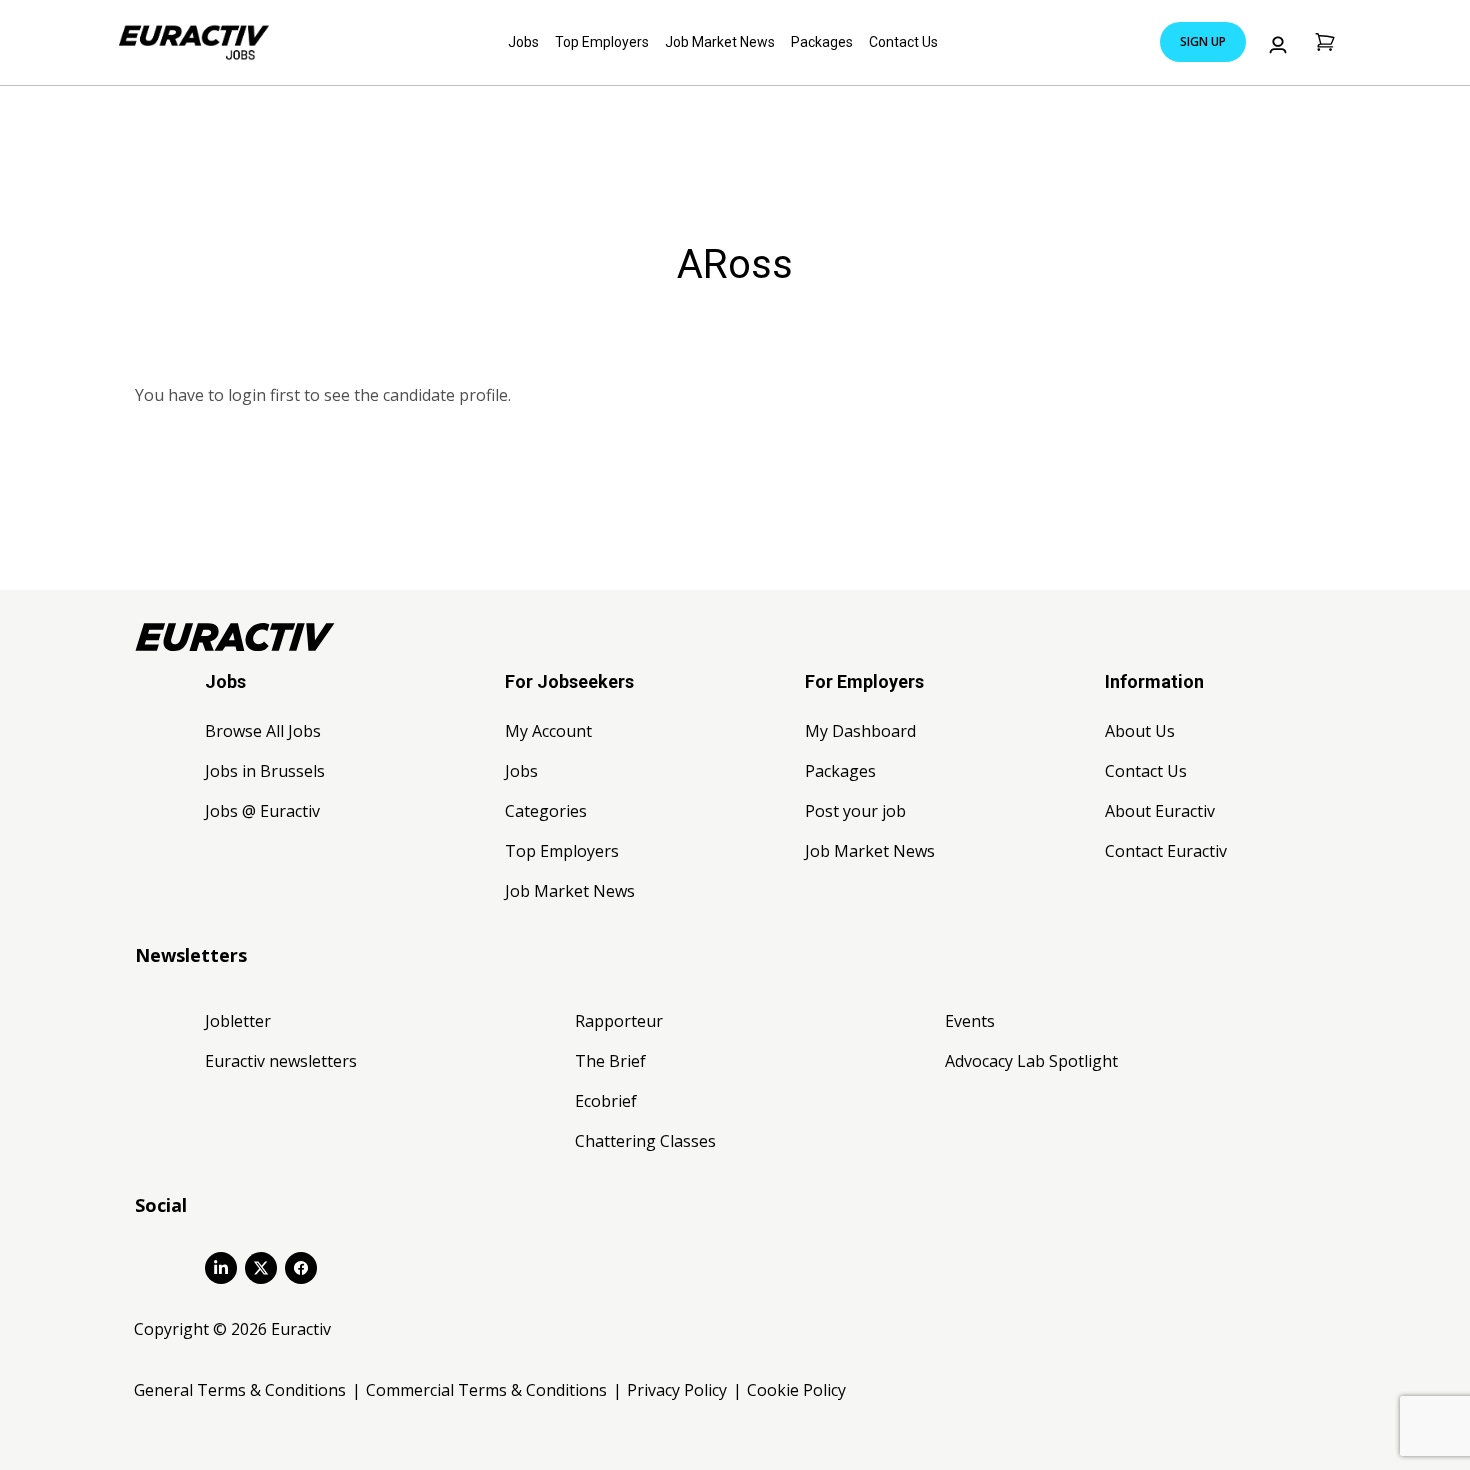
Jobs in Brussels (265, 771)
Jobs (523, 42)
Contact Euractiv (1166, 851)
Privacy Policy (677, 1390)
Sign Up (1203, 41)
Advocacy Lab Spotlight (1031, 1061)
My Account (548, 731)
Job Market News (720, 42)
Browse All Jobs (263, 731)
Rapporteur (619, 1021)
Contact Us (903, 42)
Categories (546, 811)
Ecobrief (606, 1101)
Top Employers (602, 42)
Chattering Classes (645, 1141)
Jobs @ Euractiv (262, 811)
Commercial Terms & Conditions (486, 1390)
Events (970, 1021)
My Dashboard (860, 731)
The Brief (610, 1061)
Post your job (855, 811)
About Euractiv (1160, 811)
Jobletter (238, 1021)
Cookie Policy (796, 1390)
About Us (1140, 731)
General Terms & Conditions (240, 1390)
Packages (822, 42)
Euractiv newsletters (281, 1061)
